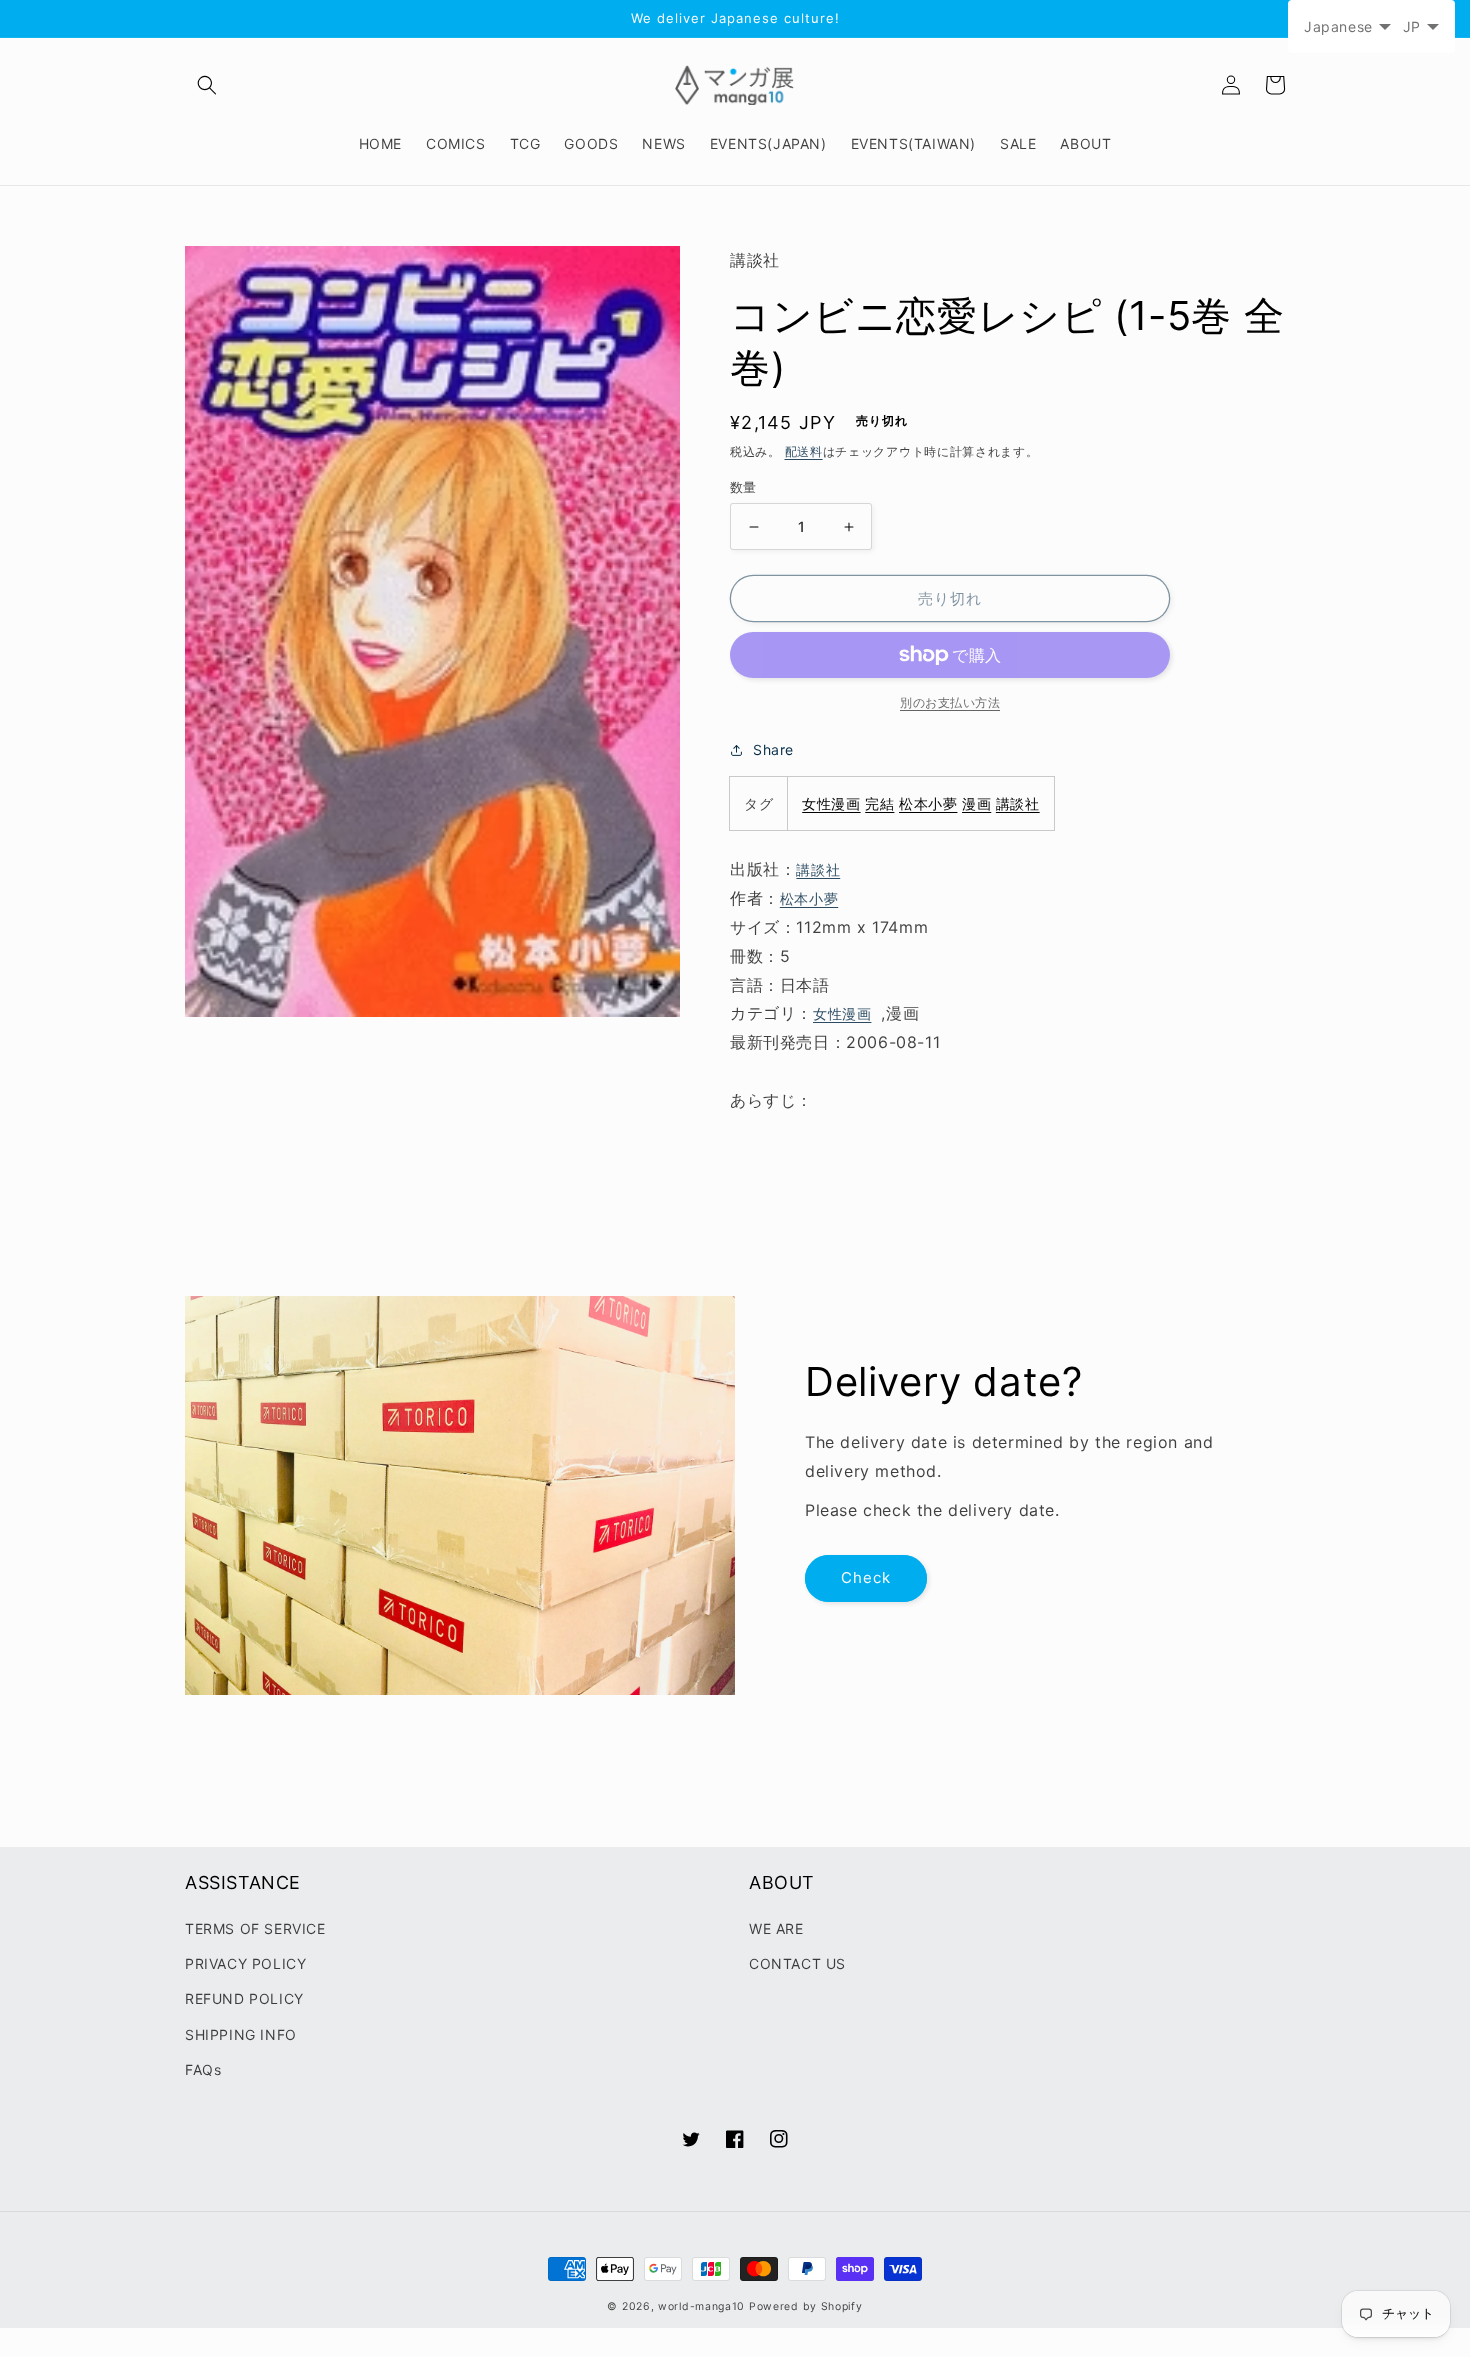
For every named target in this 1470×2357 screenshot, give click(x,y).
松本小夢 (928, 803)
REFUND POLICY (244, 1998)
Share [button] (773, 749)
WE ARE (776, 1928)
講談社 (1018, 803)
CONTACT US (797, 1963)
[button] (207, 85)
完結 (879, 803)
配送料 (804, 451)
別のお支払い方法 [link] (950, 702)
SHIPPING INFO (241, 2034)
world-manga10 (701, 2306)
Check (866, 1577)
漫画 (976, 803)
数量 (743, 487)
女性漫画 (831, 803)
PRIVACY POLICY (245, 1963)
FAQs (203, 2069)
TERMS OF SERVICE (255, 1928)
